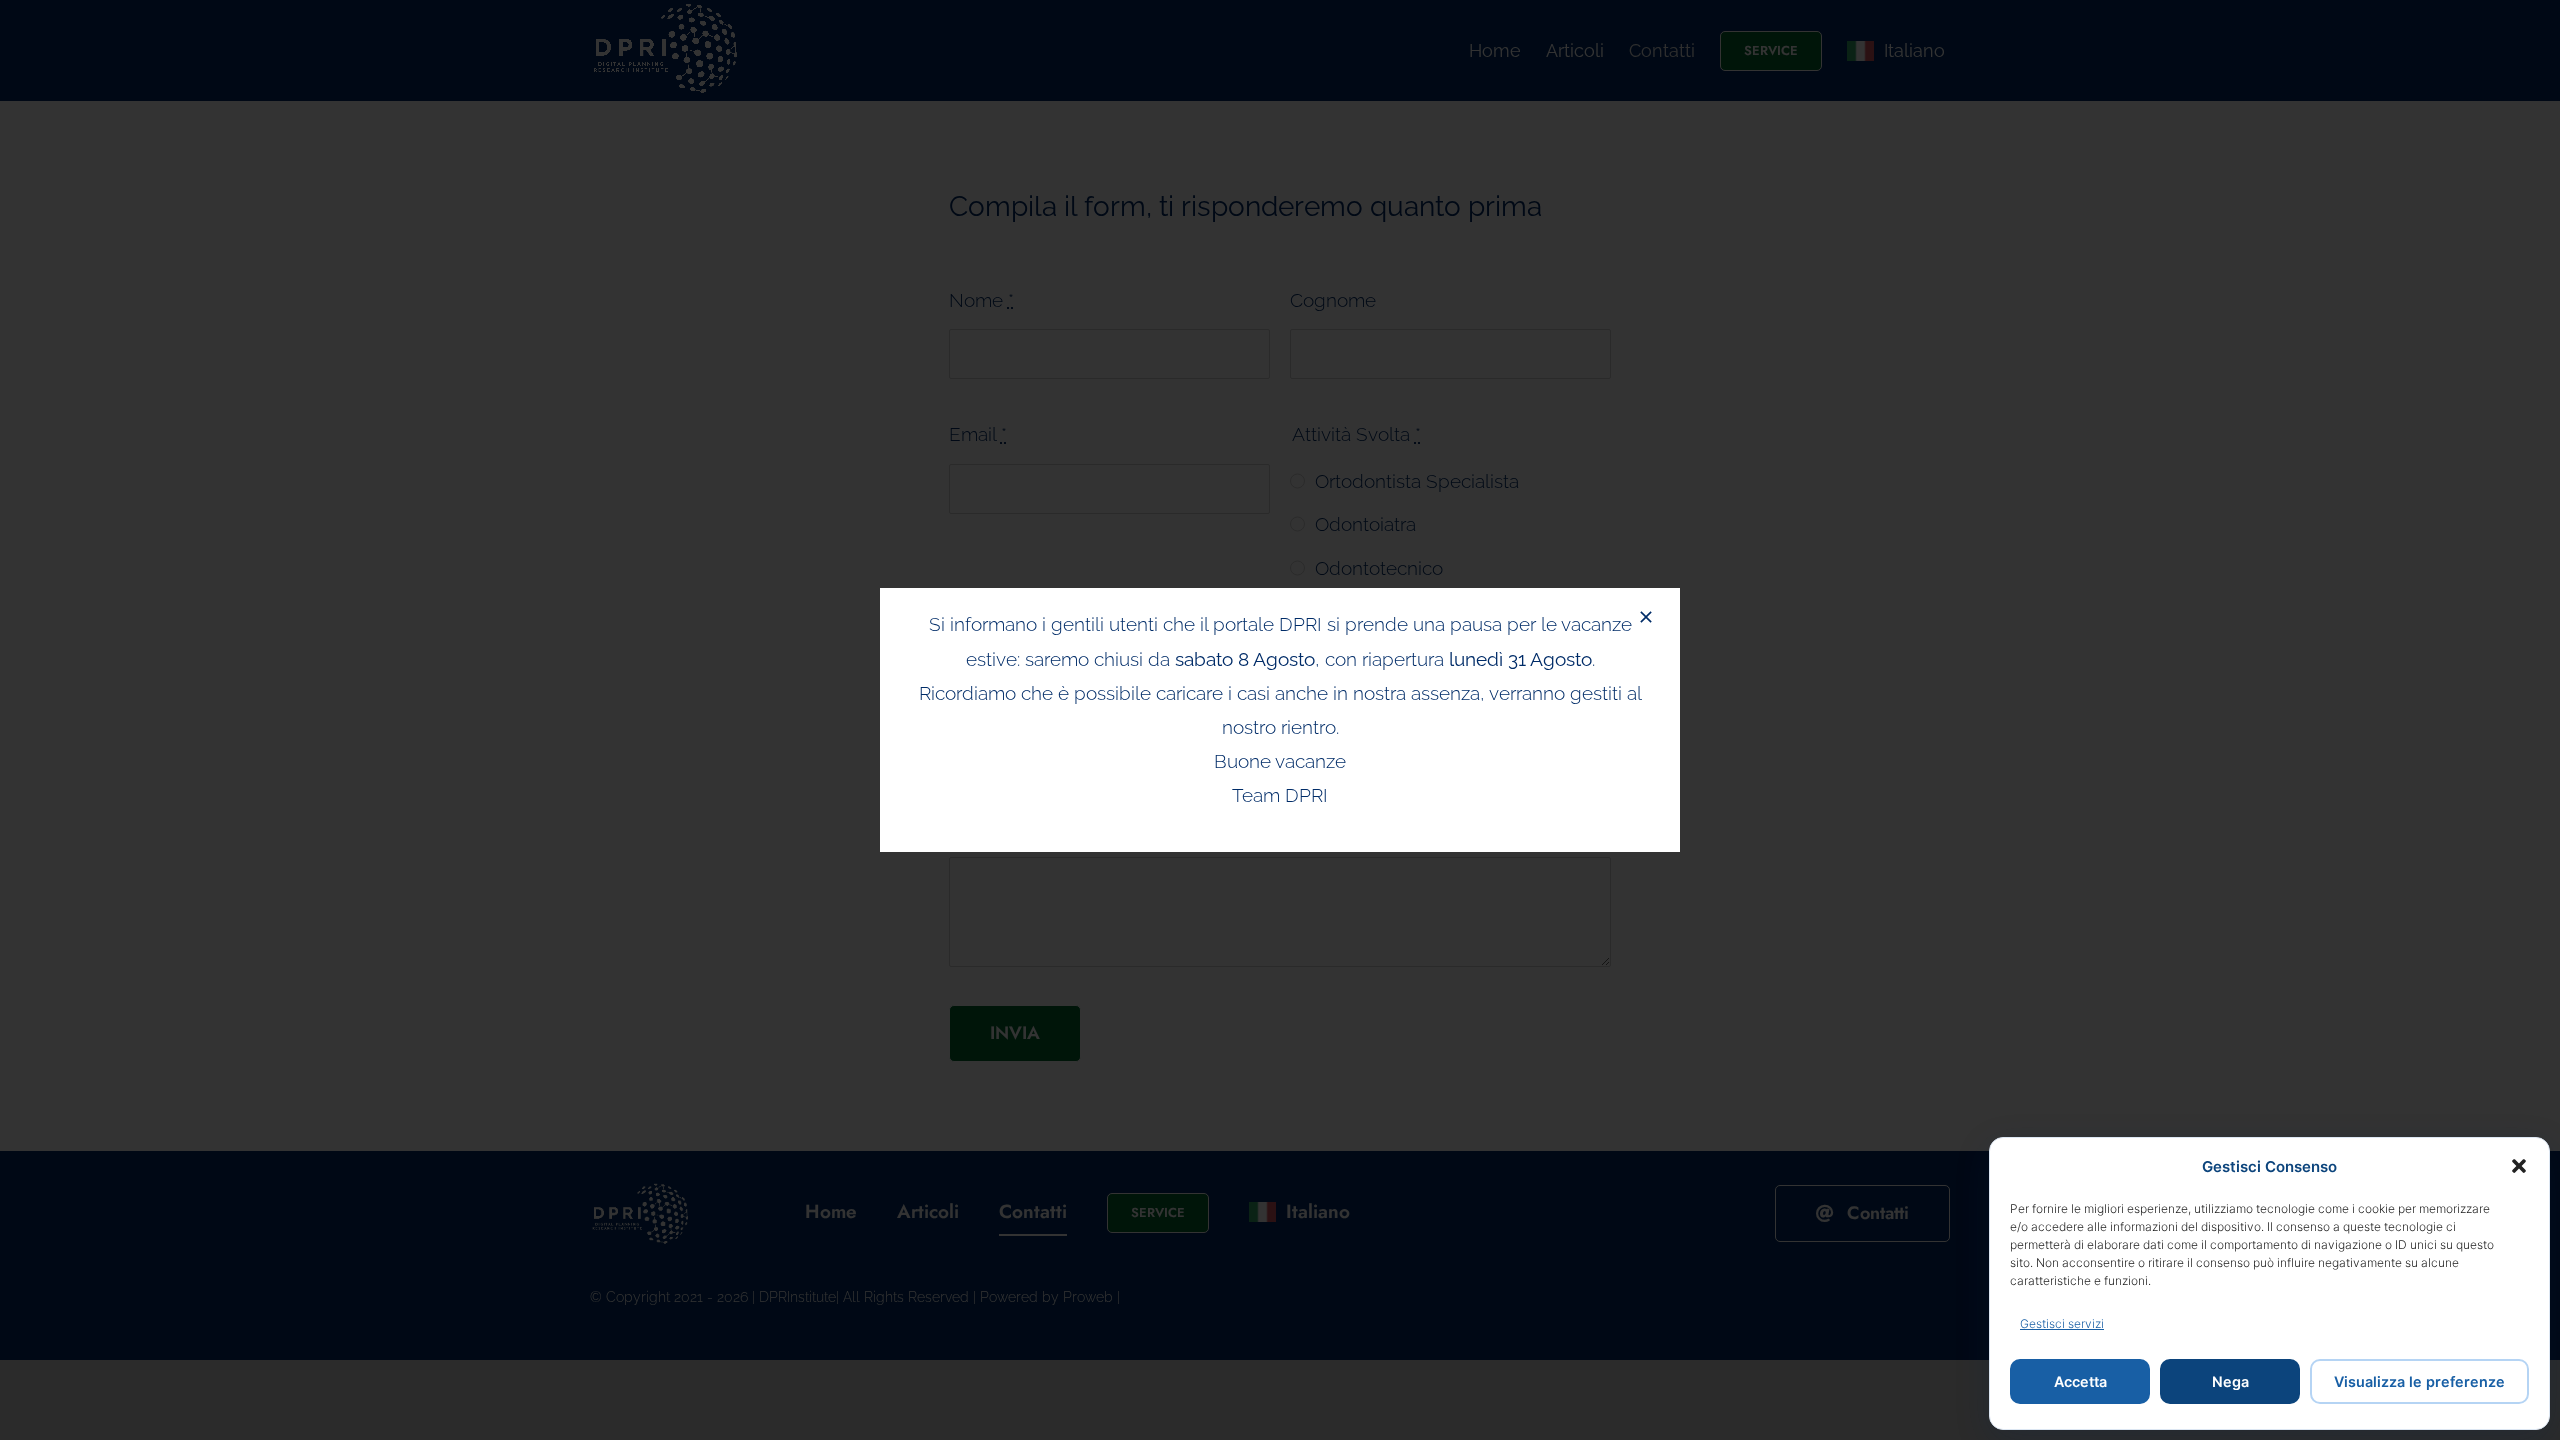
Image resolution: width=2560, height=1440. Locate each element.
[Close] (1646, 617)
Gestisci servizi (2062, 1323)
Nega (2230, 1381)
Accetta (2080, 1381)
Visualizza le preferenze (2419, 1381)
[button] (2519, 1166)
